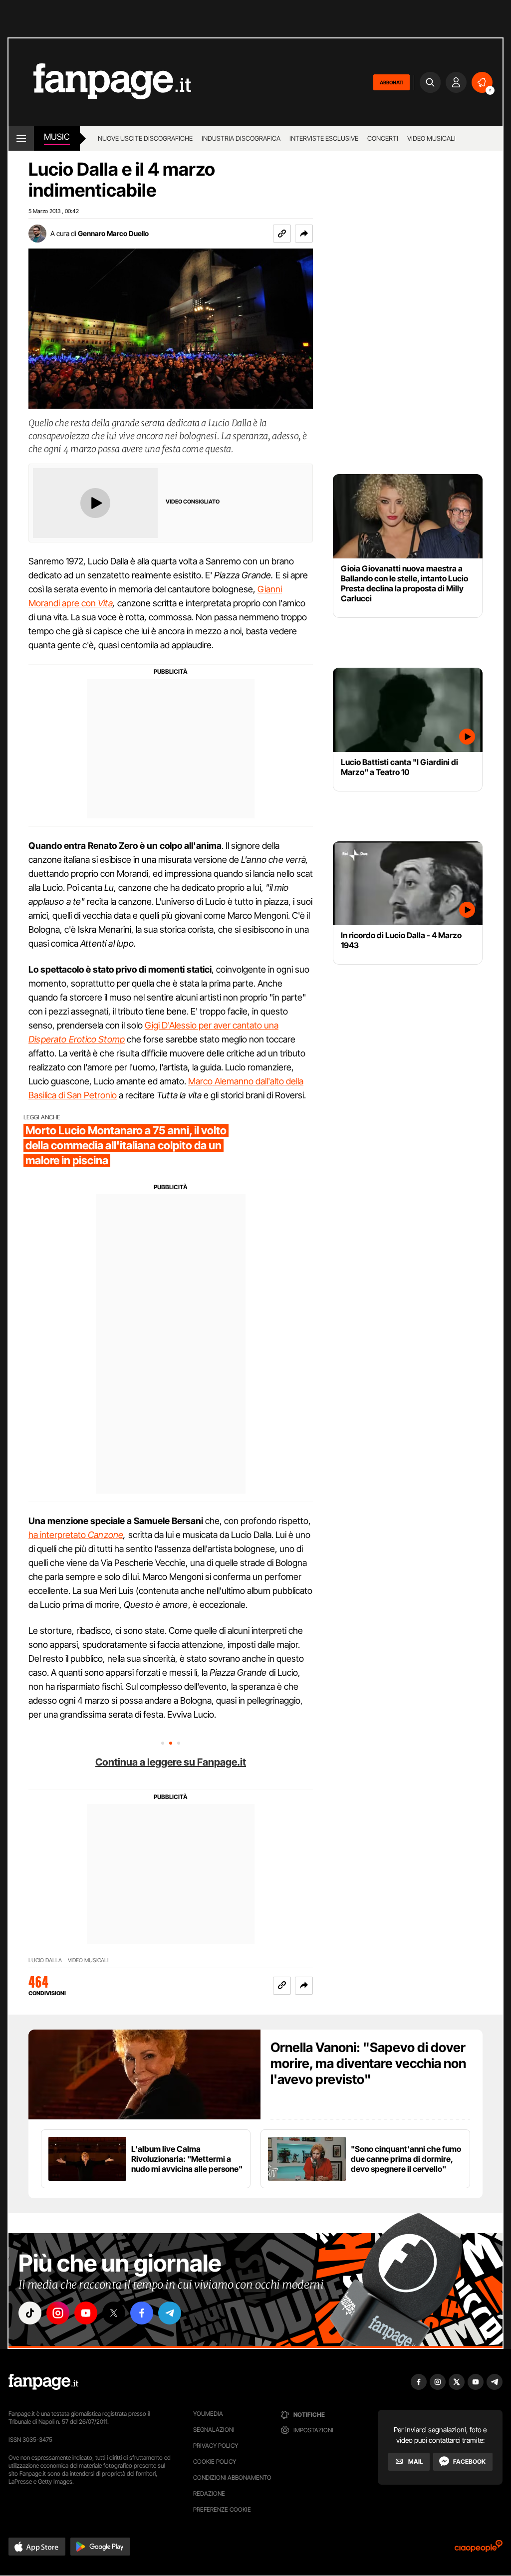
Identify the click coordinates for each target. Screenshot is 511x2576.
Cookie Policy (215, 2461)
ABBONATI (391, 82)
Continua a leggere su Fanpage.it (171, 1762)
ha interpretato (58, 1535)
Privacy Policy (216, 2446)
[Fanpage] (43, 2382)
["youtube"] (86, 2313)
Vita (105, 603)
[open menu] (21, 138)
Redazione (209, 2493)
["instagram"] (58, 2313)
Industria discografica (241, 138)
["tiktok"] (30, 2313)
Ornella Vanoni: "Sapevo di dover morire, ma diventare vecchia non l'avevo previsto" (368, 2063)
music (57, 137)
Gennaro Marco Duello (113, 233)
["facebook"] (142, 2313)
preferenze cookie (222, 2509)
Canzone (106, 1535)
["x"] (114, 2313)
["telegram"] (170, 2313)
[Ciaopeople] (479, 2549)
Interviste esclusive (324, 138)
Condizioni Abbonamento (232, 2477)
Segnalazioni (214, 2430)
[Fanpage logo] (100, 82)
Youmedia (208, 2414)
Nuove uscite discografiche (145, 138)
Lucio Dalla (45, 1960)
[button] (304, 234)
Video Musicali (431, 138)
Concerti (383, 138)
